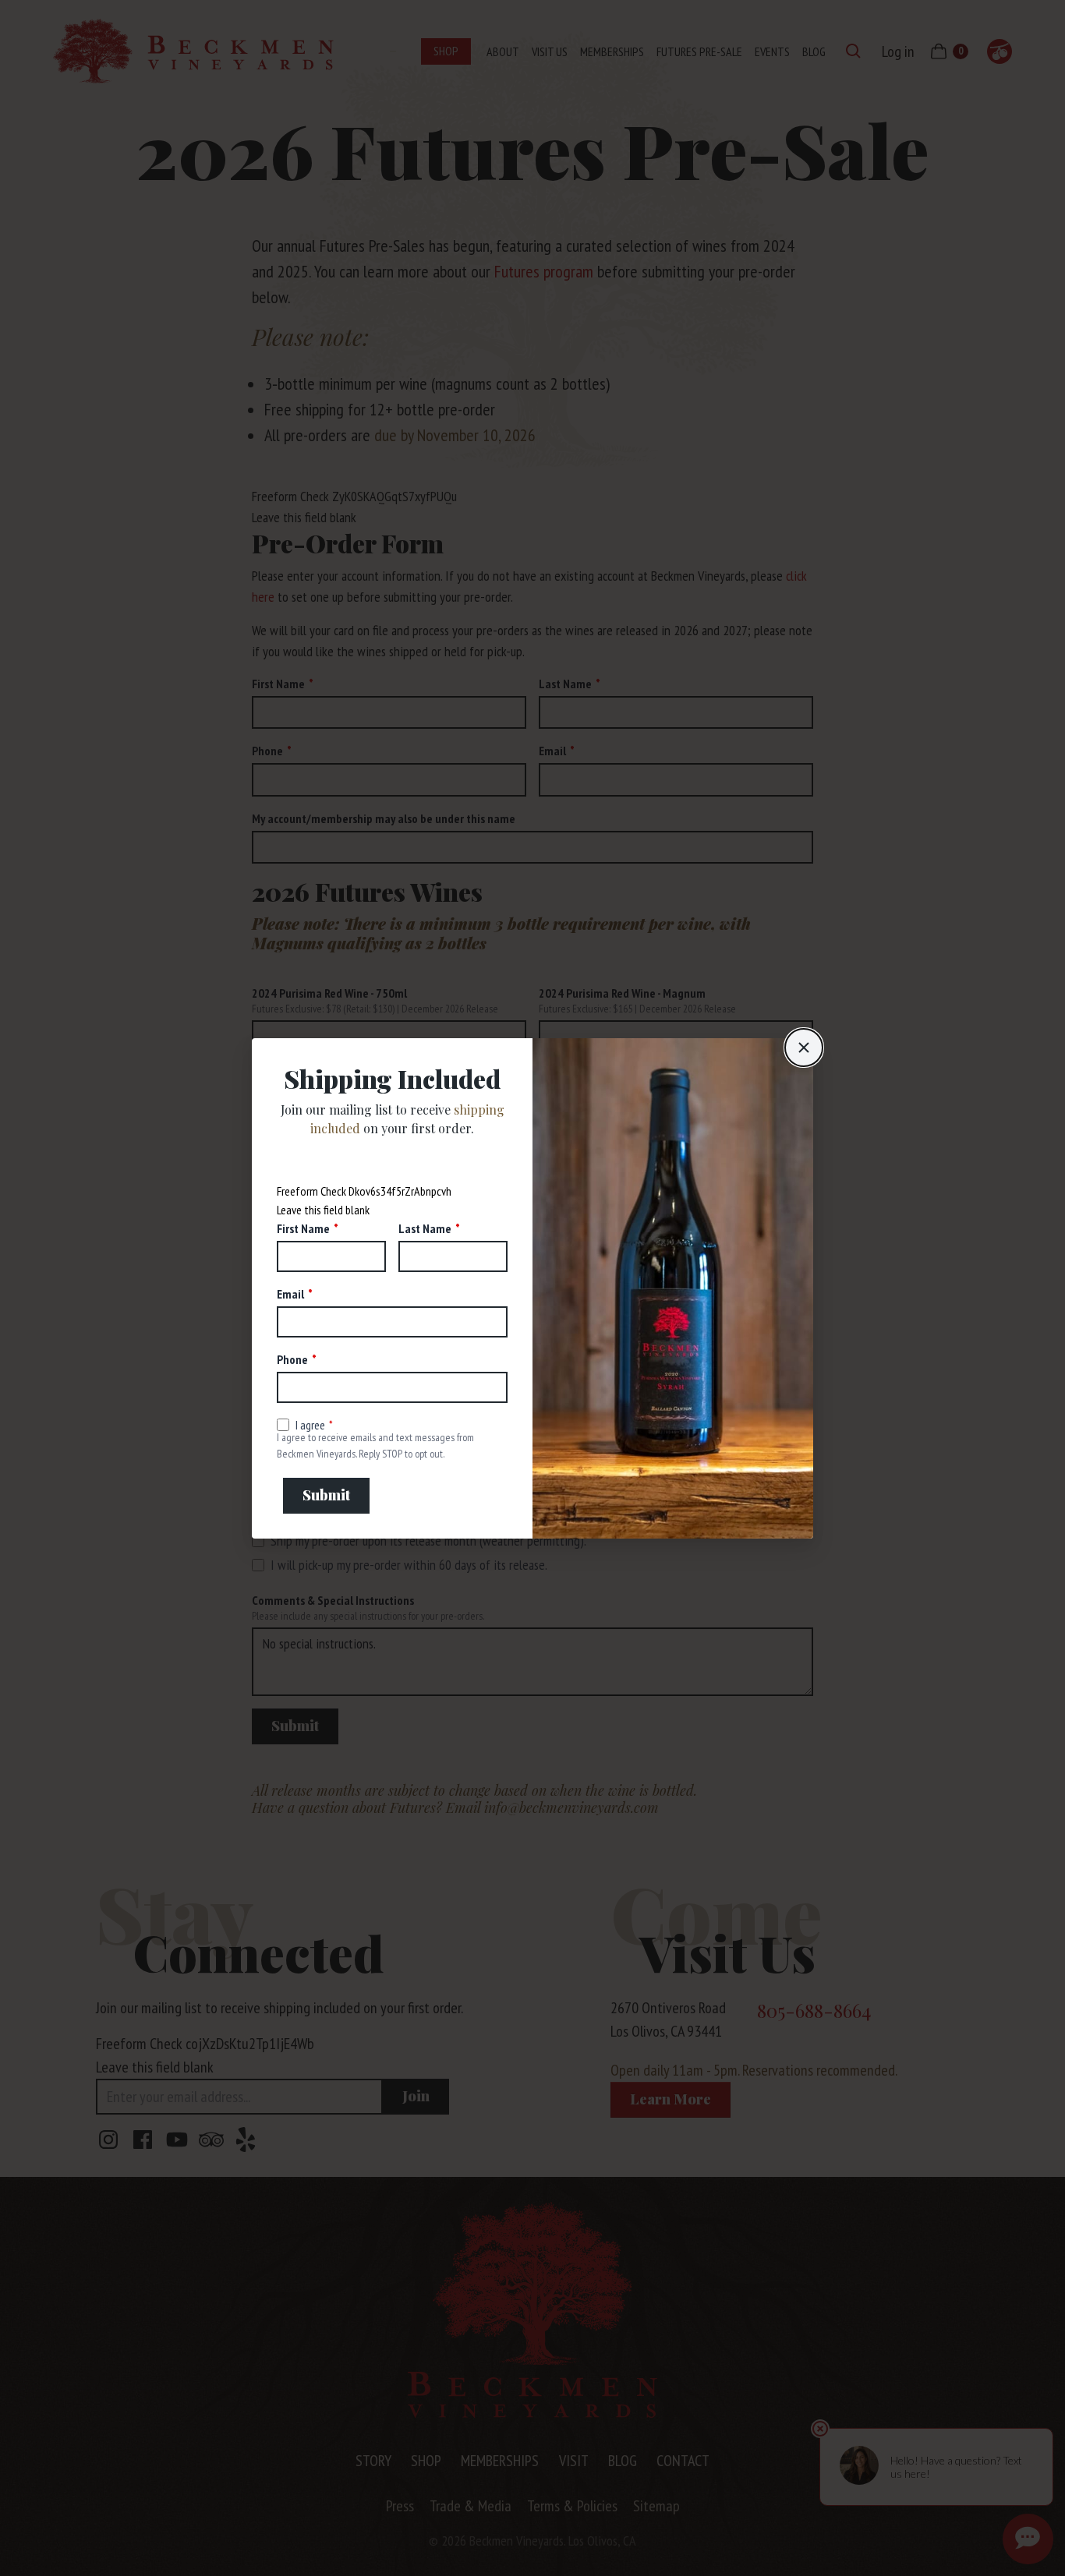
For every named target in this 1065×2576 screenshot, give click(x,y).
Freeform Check (311, 1191)
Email (290, 1294)
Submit (326, 1495)
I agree (310, 1425)
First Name (303, 1228)
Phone (292, 1359)
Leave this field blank (323, 1210)
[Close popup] (804, 1048)
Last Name (425, 1228)
